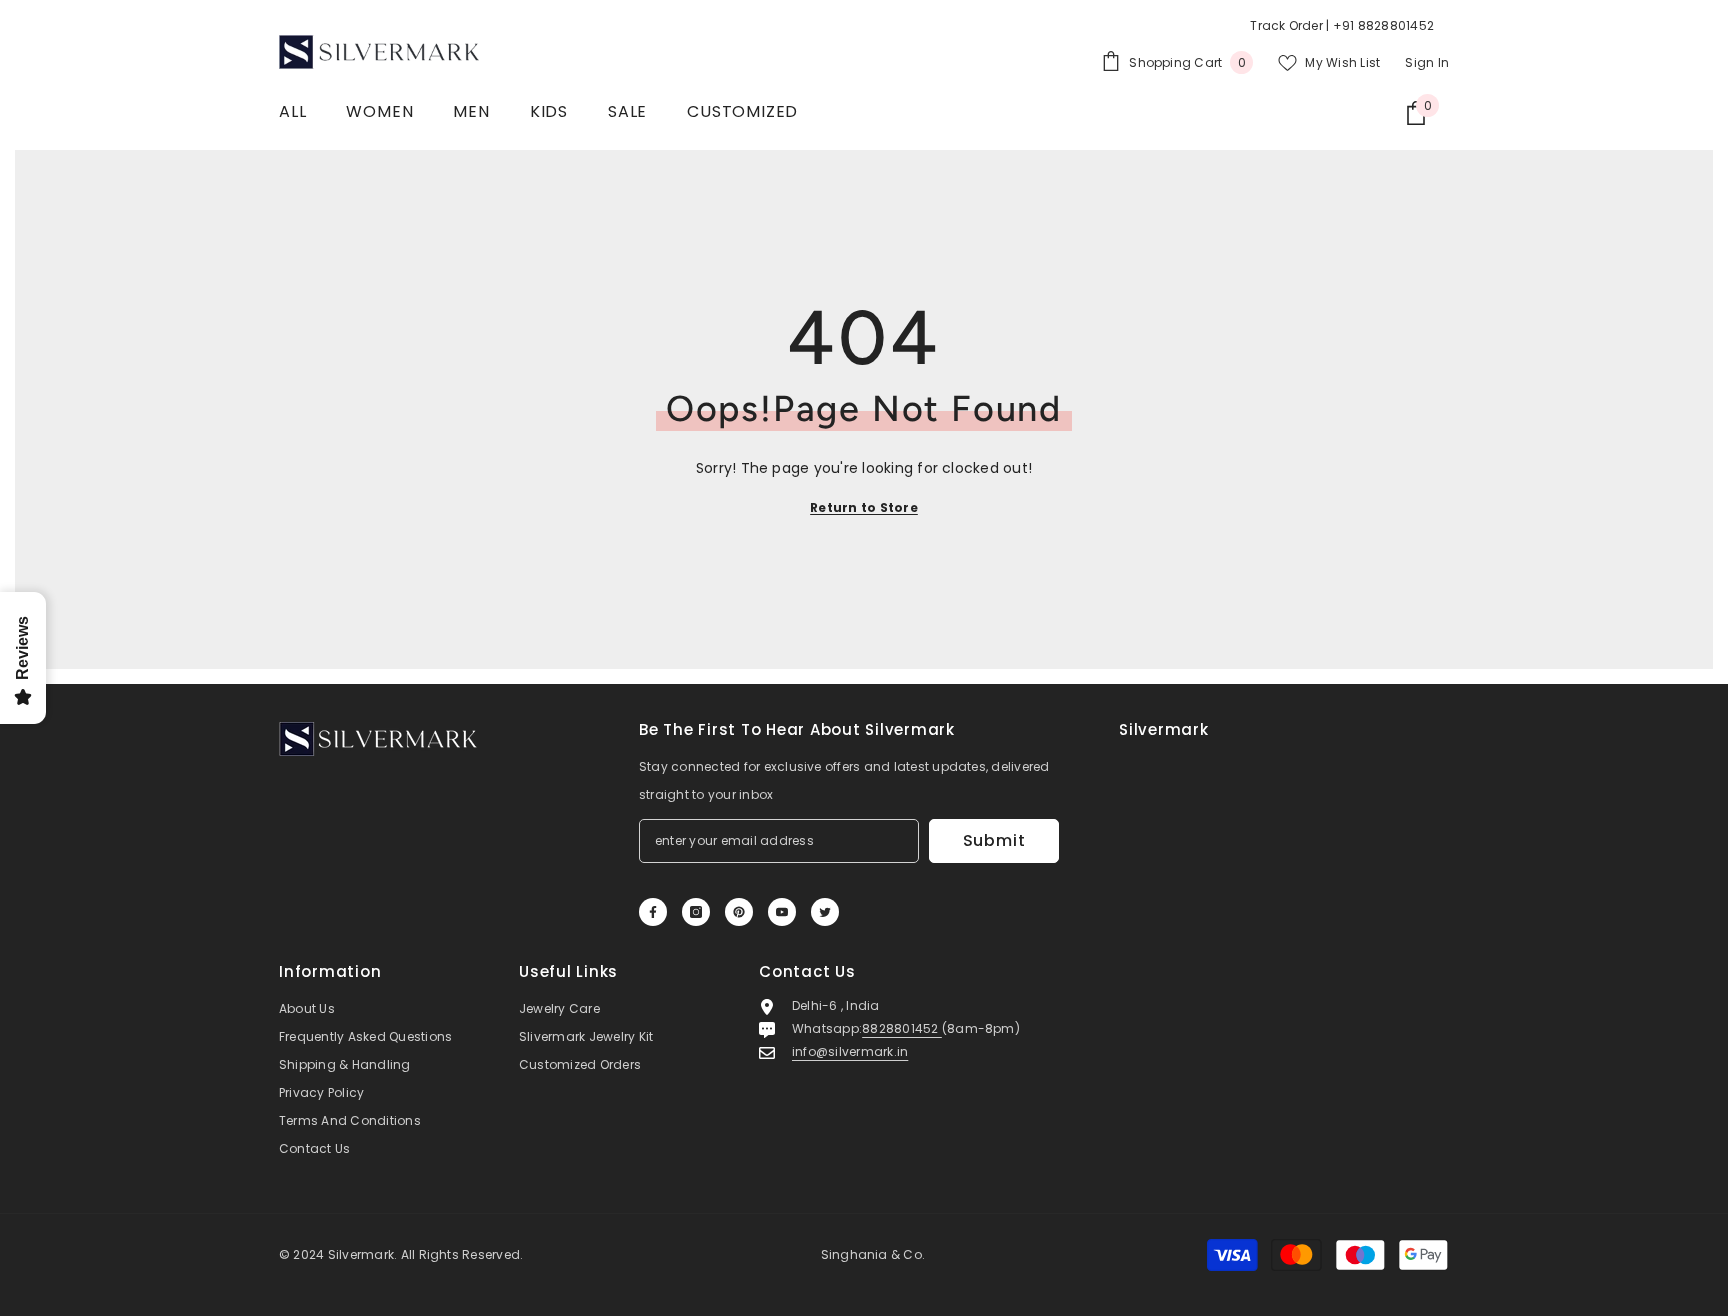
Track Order (1286, 25)
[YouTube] (782, 912)
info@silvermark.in (850, 1051)
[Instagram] (696, 912)
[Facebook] (653, 912)
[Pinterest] (739, 912)
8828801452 (902, 1028)
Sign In (1427, 62)
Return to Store (864, 507)
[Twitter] (825, 912)
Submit (994, 840)
